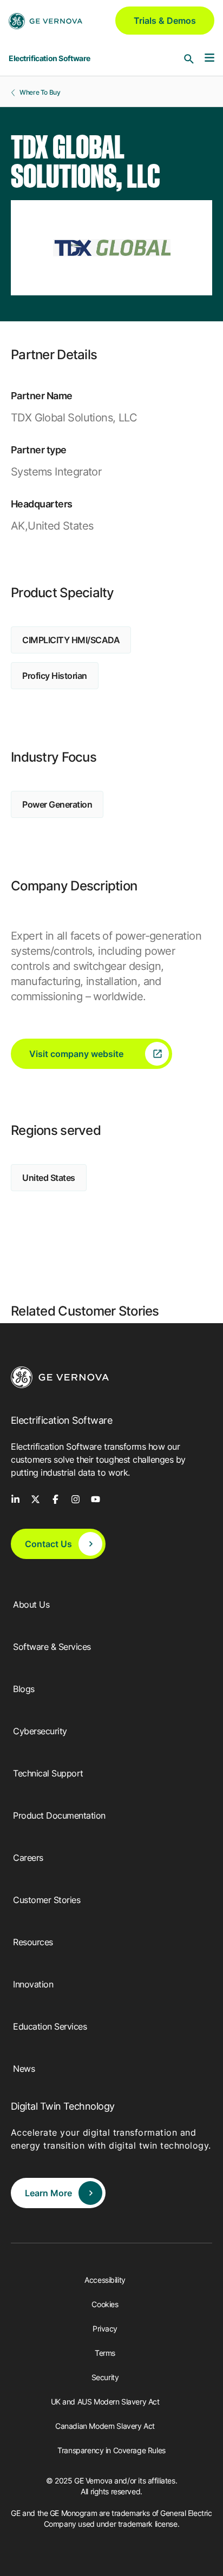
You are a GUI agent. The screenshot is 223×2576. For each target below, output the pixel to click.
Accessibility (105, 2280)
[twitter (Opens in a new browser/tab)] (35, 1498)
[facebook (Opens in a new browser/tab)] (55, 1498)
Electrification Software (50, 58)
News (24, 2069)
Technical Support (48, 1773)
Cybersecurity (40, 1731)
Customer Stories (47, 1900)
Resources (33, 1942)
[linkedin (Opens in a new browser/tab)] (15, 1498)
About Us (31, 1604)
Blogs (24, 1689)
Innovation (33, 1984)
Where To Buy (40, 92)
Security (105, 2377)
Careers (28, 1858)
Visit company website (76, 1054)
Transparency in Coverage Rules (111, 2450)
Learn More (48, 2193)
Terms (105, 2353)
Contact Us (48, 1544)
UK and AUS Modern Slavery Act (105, 2402)
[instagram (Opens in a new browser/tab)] (76, 1498)
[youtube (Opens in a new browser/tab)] (96, 1498)
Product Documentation (59, 1815)
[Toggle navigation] (209, 58)
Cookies (105, 2304)
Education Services (50, 2026)
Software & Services (52, 1647)
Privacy (105, 2329)
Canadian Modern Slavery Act (105, 2426)
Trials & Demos (165, 21)
